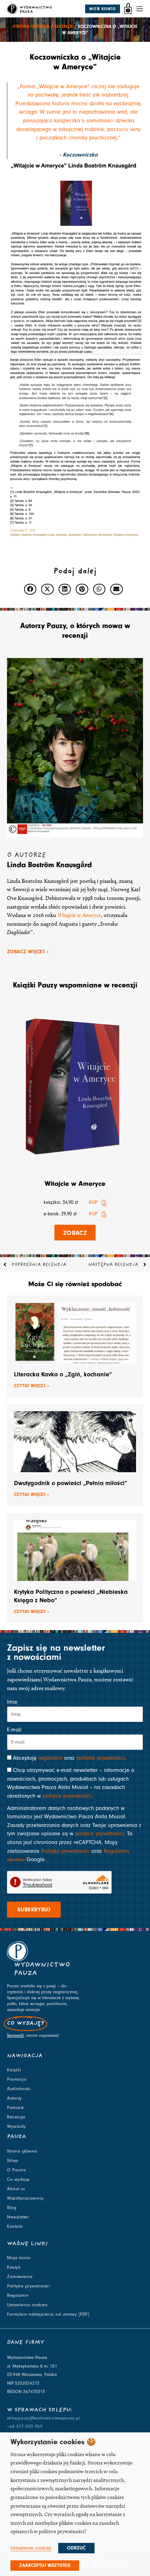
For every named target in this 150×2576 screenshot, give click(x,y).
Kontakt (15, 2226)
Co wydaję (18, 2179)
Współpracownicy (25, 2198)
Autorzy (14, 2098)
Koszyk (14, 2267)
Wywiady (17, 2126)
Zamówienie (20, 2277)
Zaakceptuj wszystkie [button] (45, 2566)
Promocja (17, 2079)
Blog (12, 2208)
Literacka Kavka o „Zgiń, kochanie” (63, 1374)
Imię (12, 1702)
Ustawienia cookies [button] (31, 2548)
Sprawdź (15, 2035)
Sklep (13, 2161)
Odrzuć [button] (76, 2548)
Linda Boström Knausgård (49, 865)
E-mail (14, 1730)
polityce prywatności (67, 1796)
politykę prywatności (101, 1758)
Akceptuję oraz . (70, 1758)
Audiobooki (19, 2089)
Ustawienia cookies (27, 2305)
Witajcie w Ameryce (75, 1183)
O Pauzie (16, 2170)
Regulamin (18, 2295)
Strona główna (31, 26)
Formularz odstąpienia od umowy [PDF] (48, 2314)
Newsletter (18, 2217)
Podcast (15, 2108)
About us (16, 2189)
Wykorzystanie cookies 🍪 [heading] (53, 2442)
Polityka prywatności (65, 1851)
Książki (14, 2070)
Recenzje (64, 26)
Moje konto (19, 2258)
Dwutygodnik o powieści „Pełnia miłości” (71, 1483)
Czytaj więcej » (32, 1386)
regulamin (50, 1758)
